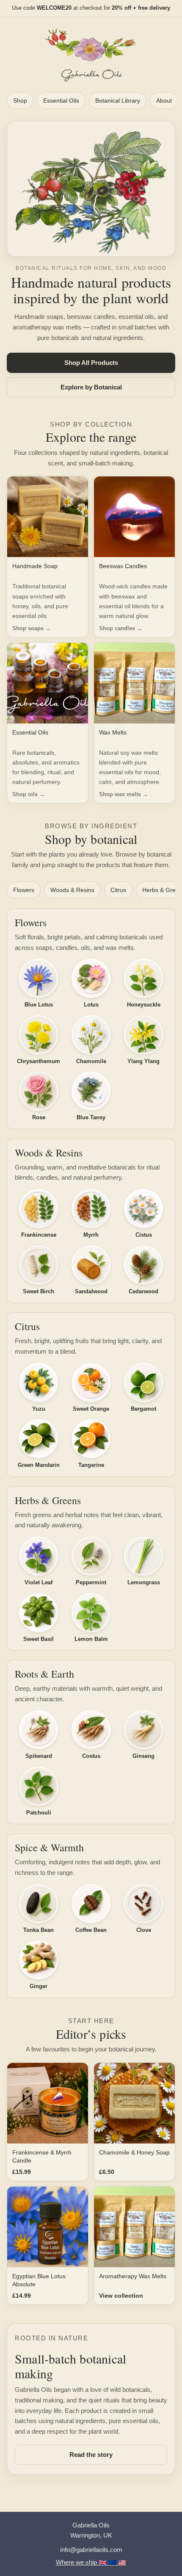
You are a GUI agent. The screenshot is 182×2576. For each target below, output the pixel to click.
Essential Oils (61, 101)
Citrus (118, 890)
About (164, 101)
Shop (20, 101)
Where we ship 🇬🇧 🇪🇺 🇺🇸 (91, 2562)
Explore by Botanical (91, 387)
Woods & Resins (72, 890)
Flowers (24, 890)
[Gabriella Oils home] (91, 55)
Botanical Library (118, 101)
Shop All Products (91, 363)
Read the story (91, 2455)
